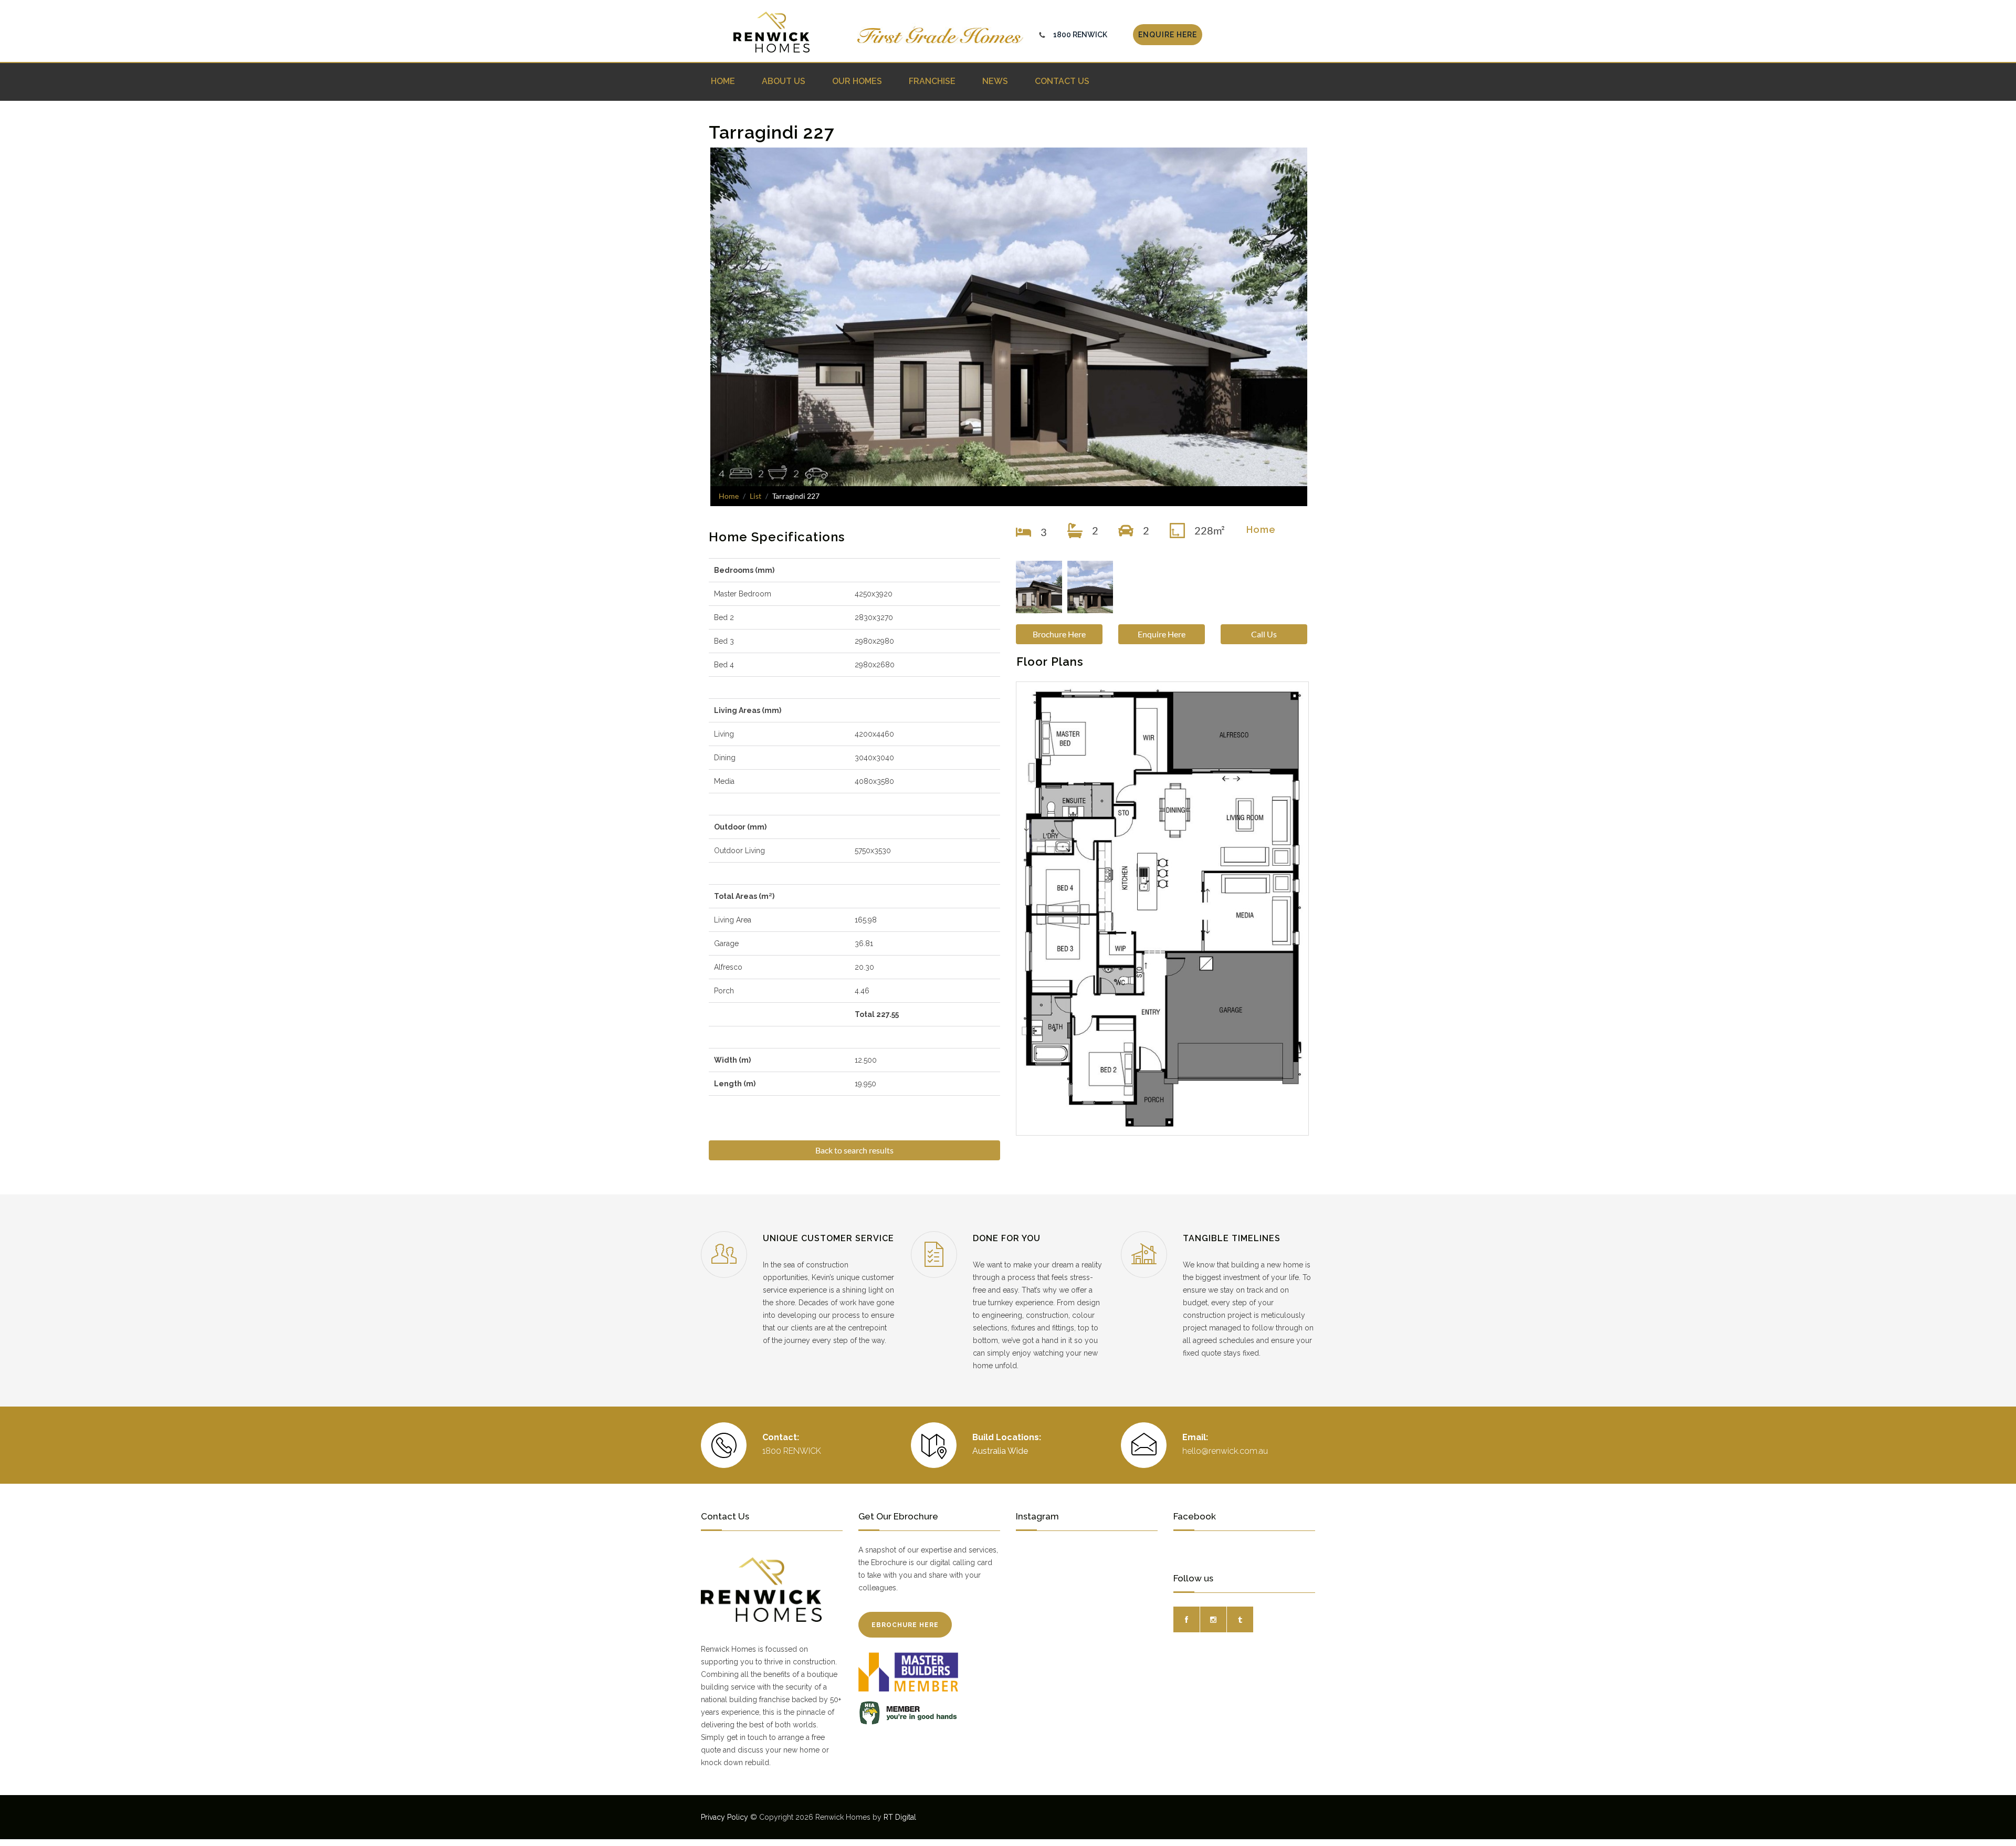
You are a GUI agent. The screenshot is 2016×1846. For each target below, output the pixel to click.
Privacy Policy (724, 1817)
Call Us (1264, 634)
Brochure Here (1059, 634)
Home (729, 496)
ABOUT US (784, 81)
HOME (723, 81)
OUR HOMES (857, 81)
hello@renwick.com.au (1225, 1451)
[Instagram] (1213, 1619)
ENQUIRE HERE (1168, 35)
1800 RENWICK (1080, 35)
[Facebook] (1186, 1619)
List (755, 496)
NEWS (995, 81)
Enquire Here (1162, 634)
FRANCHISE (932, 81)
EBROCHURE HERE (905, 1625)
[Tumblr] (1240, 1619)
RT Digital (900, 1817)
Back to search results (854, 1150)
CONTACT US (1062, 81)
